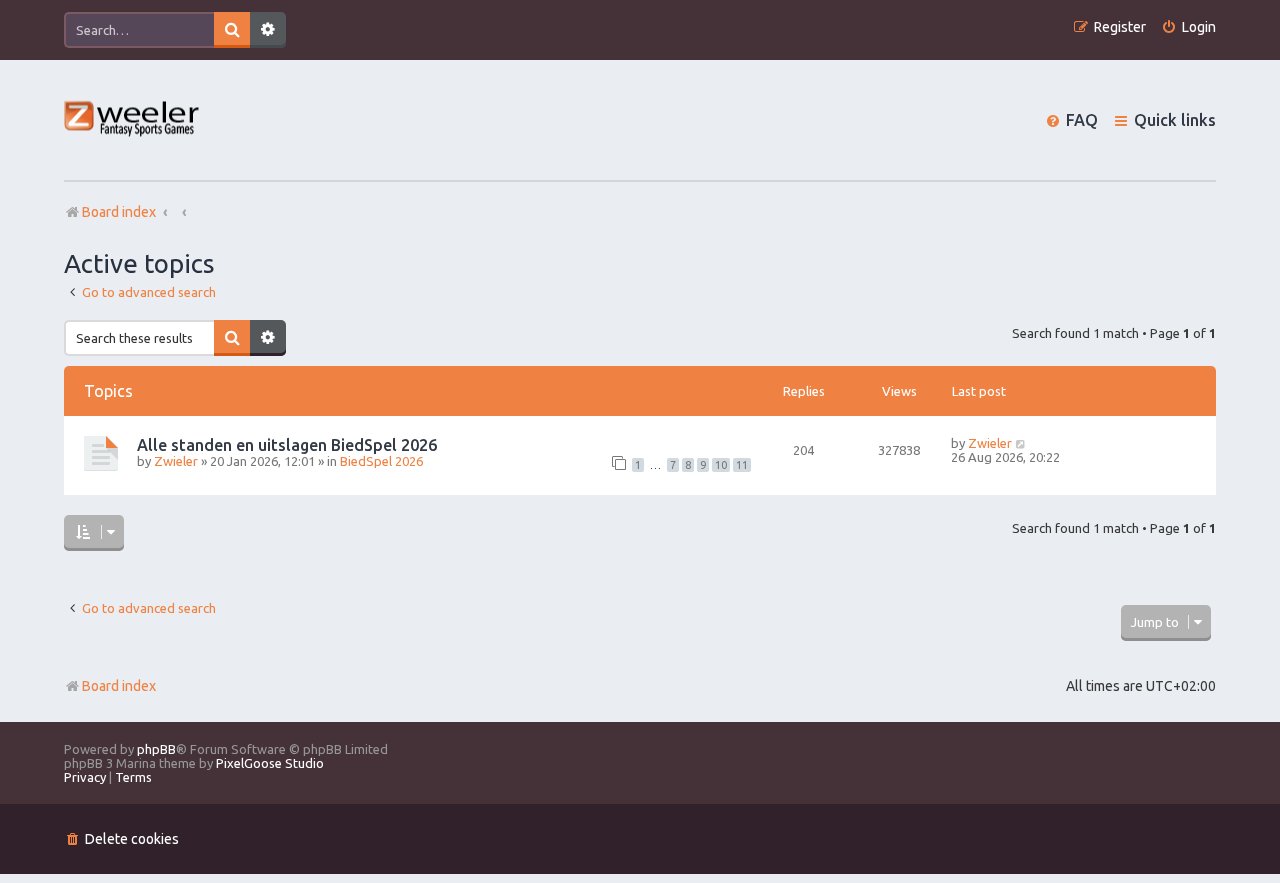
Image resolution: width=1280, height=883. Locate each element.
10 (721, 465)
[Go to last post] (1021, 443)
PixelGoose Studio (270, 763)
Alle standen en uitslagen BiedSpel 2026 (287, 445)
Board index (119, 686)
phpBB (156, 749)
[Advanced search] (268, 30)
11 (742, 465)
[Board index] (132, 120)
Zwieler (176, 461)
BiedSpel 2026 (381, 461)
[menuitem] (1188, 27)
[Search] (232, 30)
